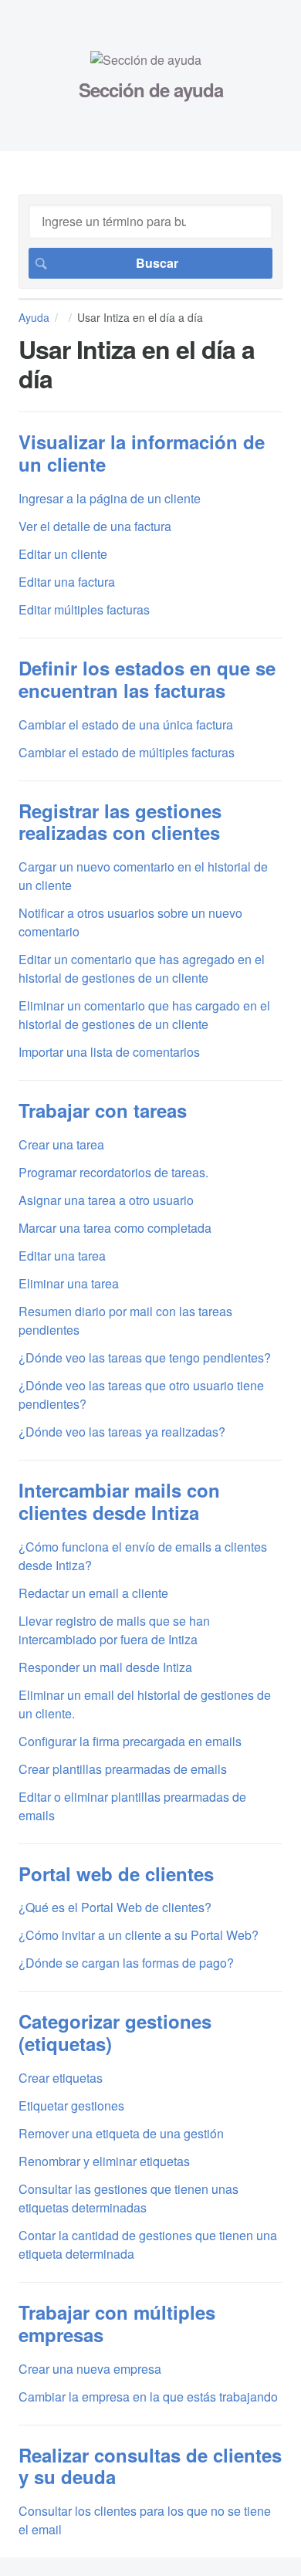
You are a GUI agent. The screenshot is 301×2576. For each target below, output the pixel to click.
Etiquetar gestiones (71, 2105)
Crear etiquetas (61, 2078)
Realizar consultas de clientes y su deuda (150, 2466)
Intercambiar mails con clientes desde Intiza (119, 1501)
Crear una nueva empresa (90, 2369)
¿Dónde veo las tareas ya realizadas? (122, 1432)
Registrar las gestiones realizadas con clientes (120, 822)
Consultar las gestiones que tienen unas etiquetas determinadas (129, 2198)
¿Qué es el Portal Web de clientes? (115, 1907)
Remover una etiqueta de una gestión (121, 2133)
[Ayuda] (146, 60)
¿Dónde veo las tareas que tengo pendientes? (145, 1357)
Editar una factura (67, 582)
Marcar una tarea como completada (115, 1228)
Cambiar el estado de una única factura (126, 724)
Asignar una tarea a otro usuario (106, 1200)
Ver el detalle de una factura (95, 526)
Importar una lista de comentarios (109, 1052)
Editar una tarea (62, 1256)
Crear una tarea (61, 1144)
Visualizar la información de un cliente (142, 453)
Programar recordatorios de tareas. (113, 1172)
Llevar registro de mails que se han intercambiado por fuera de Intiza (114, 1630)
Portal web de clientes (116, 1874)
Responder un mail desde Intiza (105, 1667)
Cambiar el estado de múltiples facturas (127, 752)
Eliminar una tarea (69, 1283)
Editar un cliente (63, 554)
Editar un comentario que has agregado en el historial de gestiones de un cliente (142, 968)
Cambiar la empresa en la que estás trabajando (148, 2397)
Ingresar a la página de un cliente (110, 498)
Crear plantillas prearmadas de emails (123, 1769)
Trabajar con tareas (103, 1110)
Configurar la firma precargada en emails (130, 1741)
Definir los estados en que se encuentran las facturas (147, 679)
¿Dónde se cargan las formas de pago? (126, 1963)
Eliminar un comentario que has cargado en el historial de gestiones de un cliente (144, 1015)
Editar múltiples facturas (84, 609)
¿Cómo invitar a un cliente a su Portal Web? (139, 1935)
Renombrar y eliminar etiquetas (104, 2161)
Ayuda (34, 317)
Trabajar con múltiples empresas (117, 2323)
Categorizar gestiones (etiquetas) (115, 2032)
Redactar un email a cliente (93, 1593)
